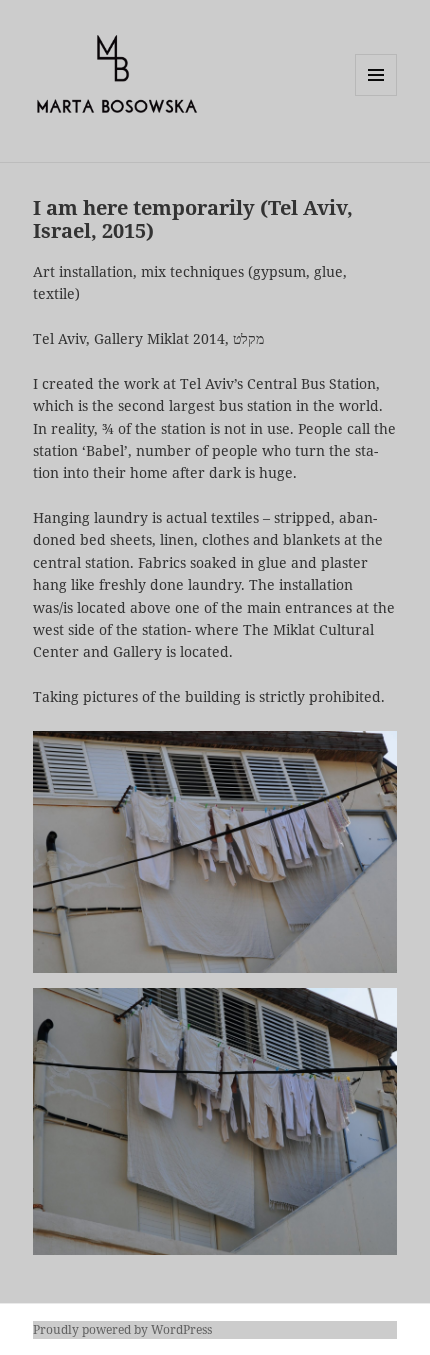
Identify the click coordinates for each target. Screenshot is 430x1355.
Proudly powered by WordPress (122, 1329)
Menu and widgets (376, 95)
